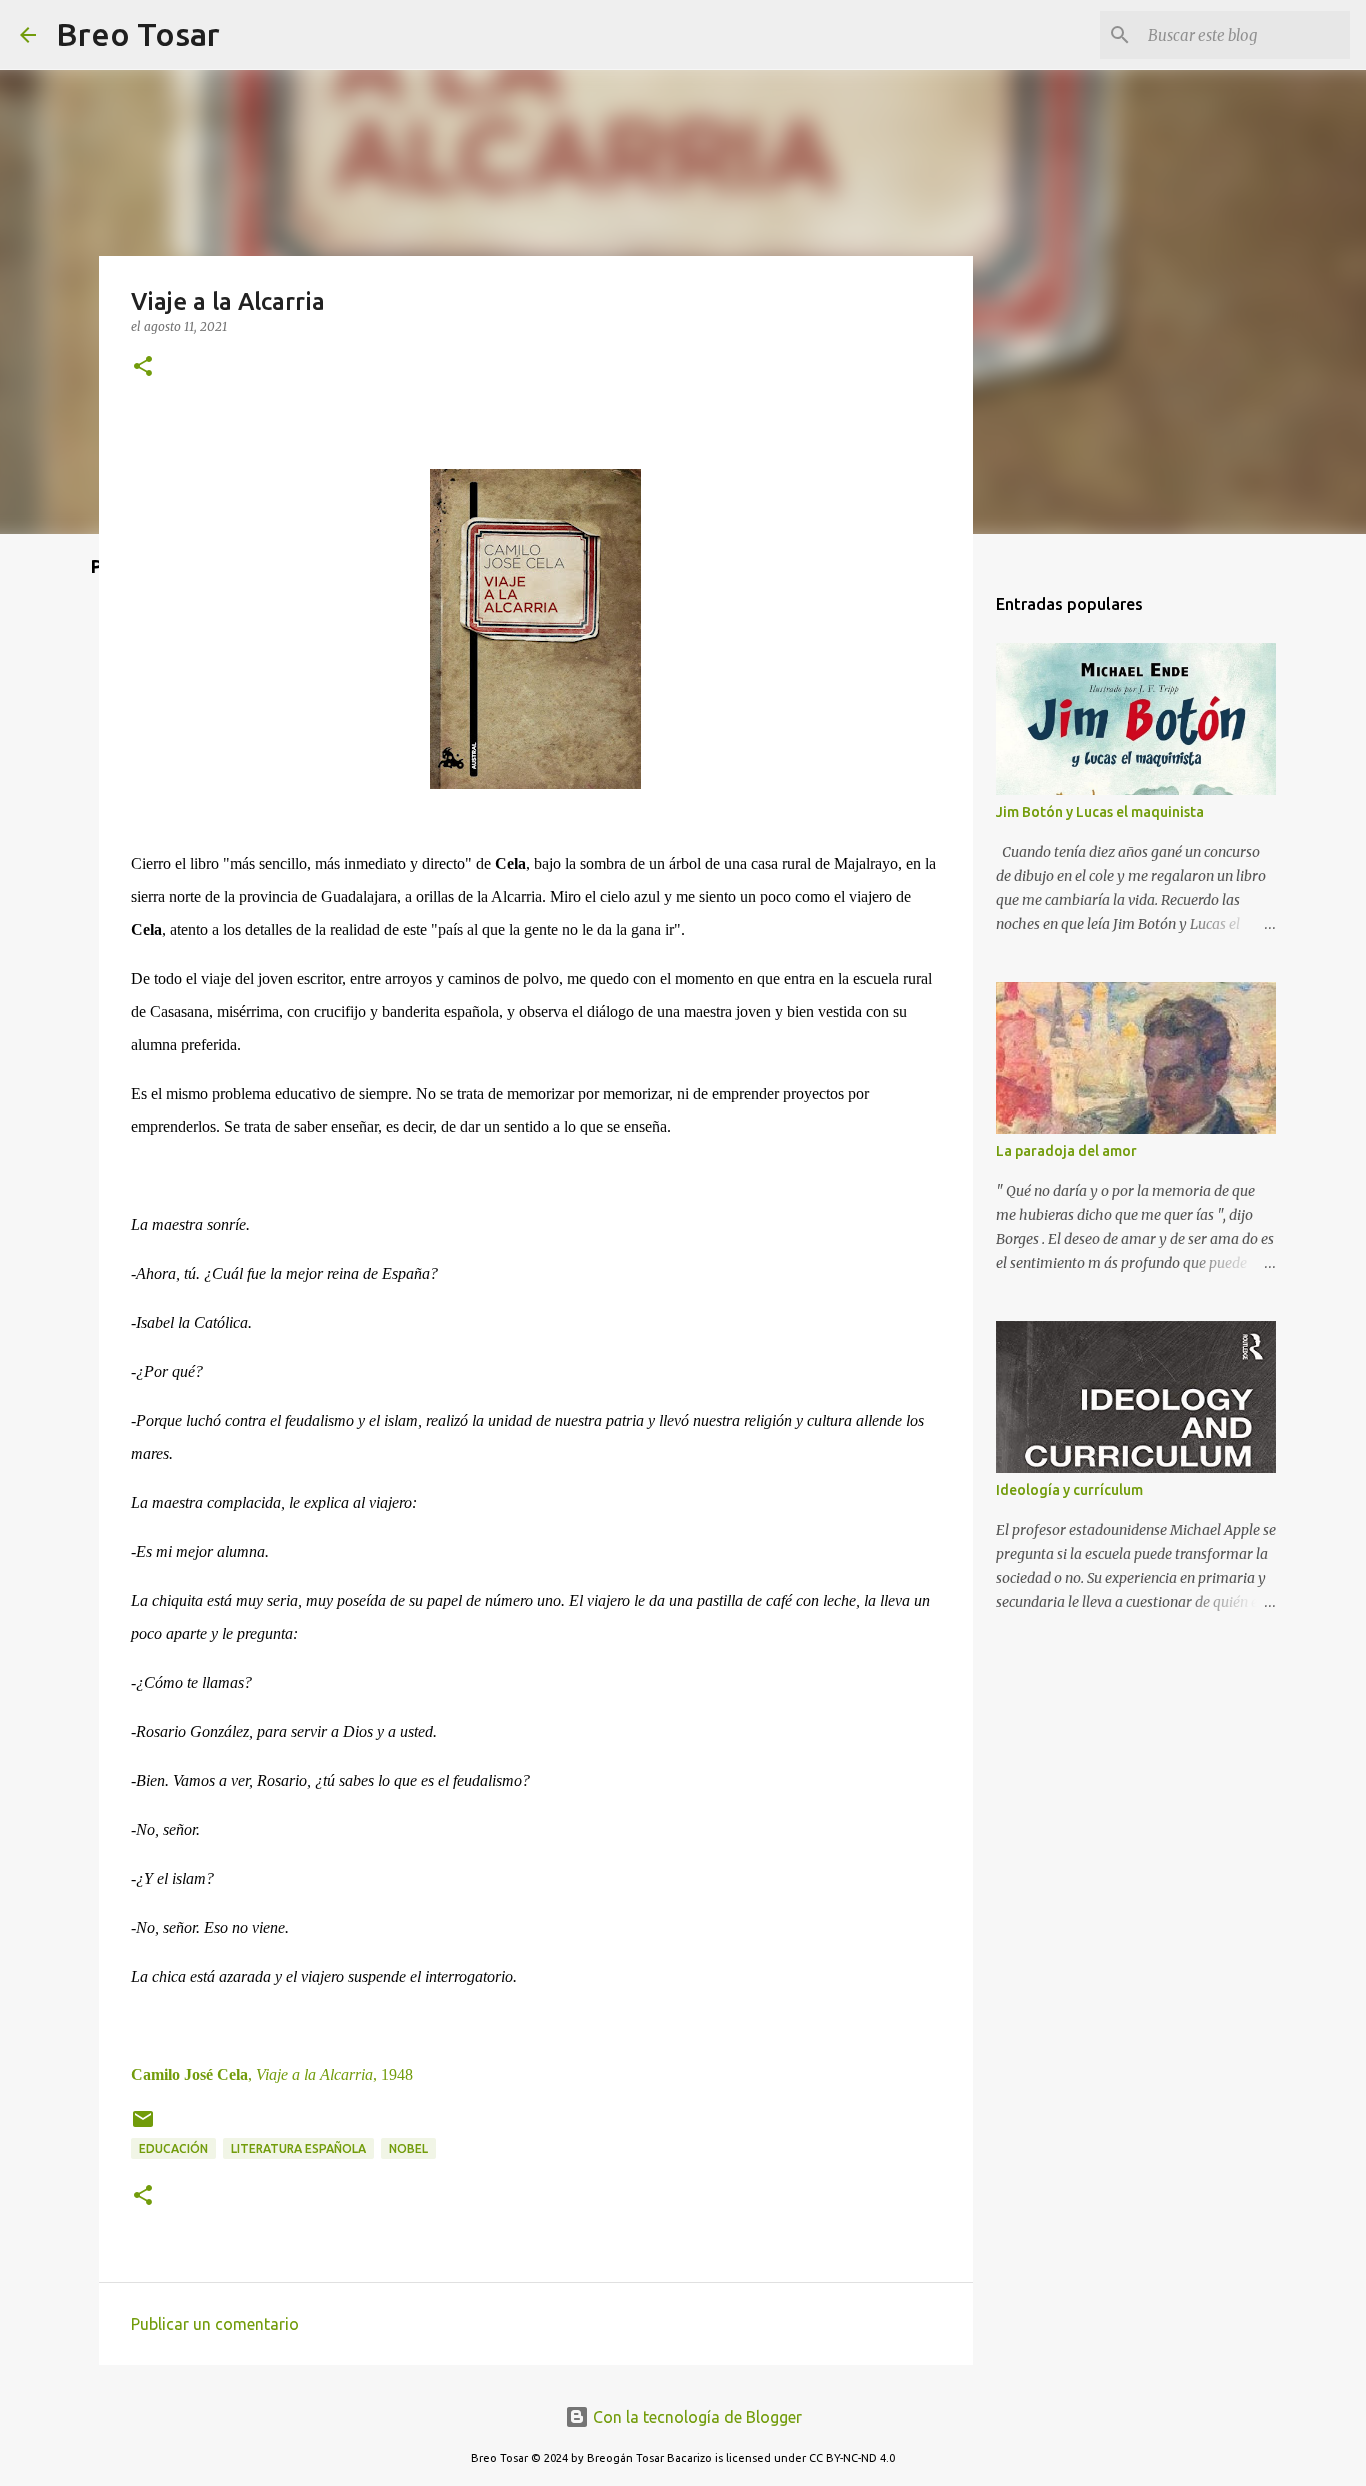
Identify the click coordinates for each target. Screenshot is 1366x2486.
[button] (143, 367)
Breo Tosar (138, 34)
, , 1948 (272, 2074)
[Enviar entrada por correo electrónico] (143, 2126)
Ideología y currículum (1069, 1490)
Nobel (408, 2148)
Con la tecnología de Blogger (695, 2417)
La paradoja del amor (1066, 1151)
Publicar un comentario (215, 2324)
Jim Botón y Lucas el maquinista (1100, 812)
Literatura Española (298, 2148)
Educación (173, 2148)
